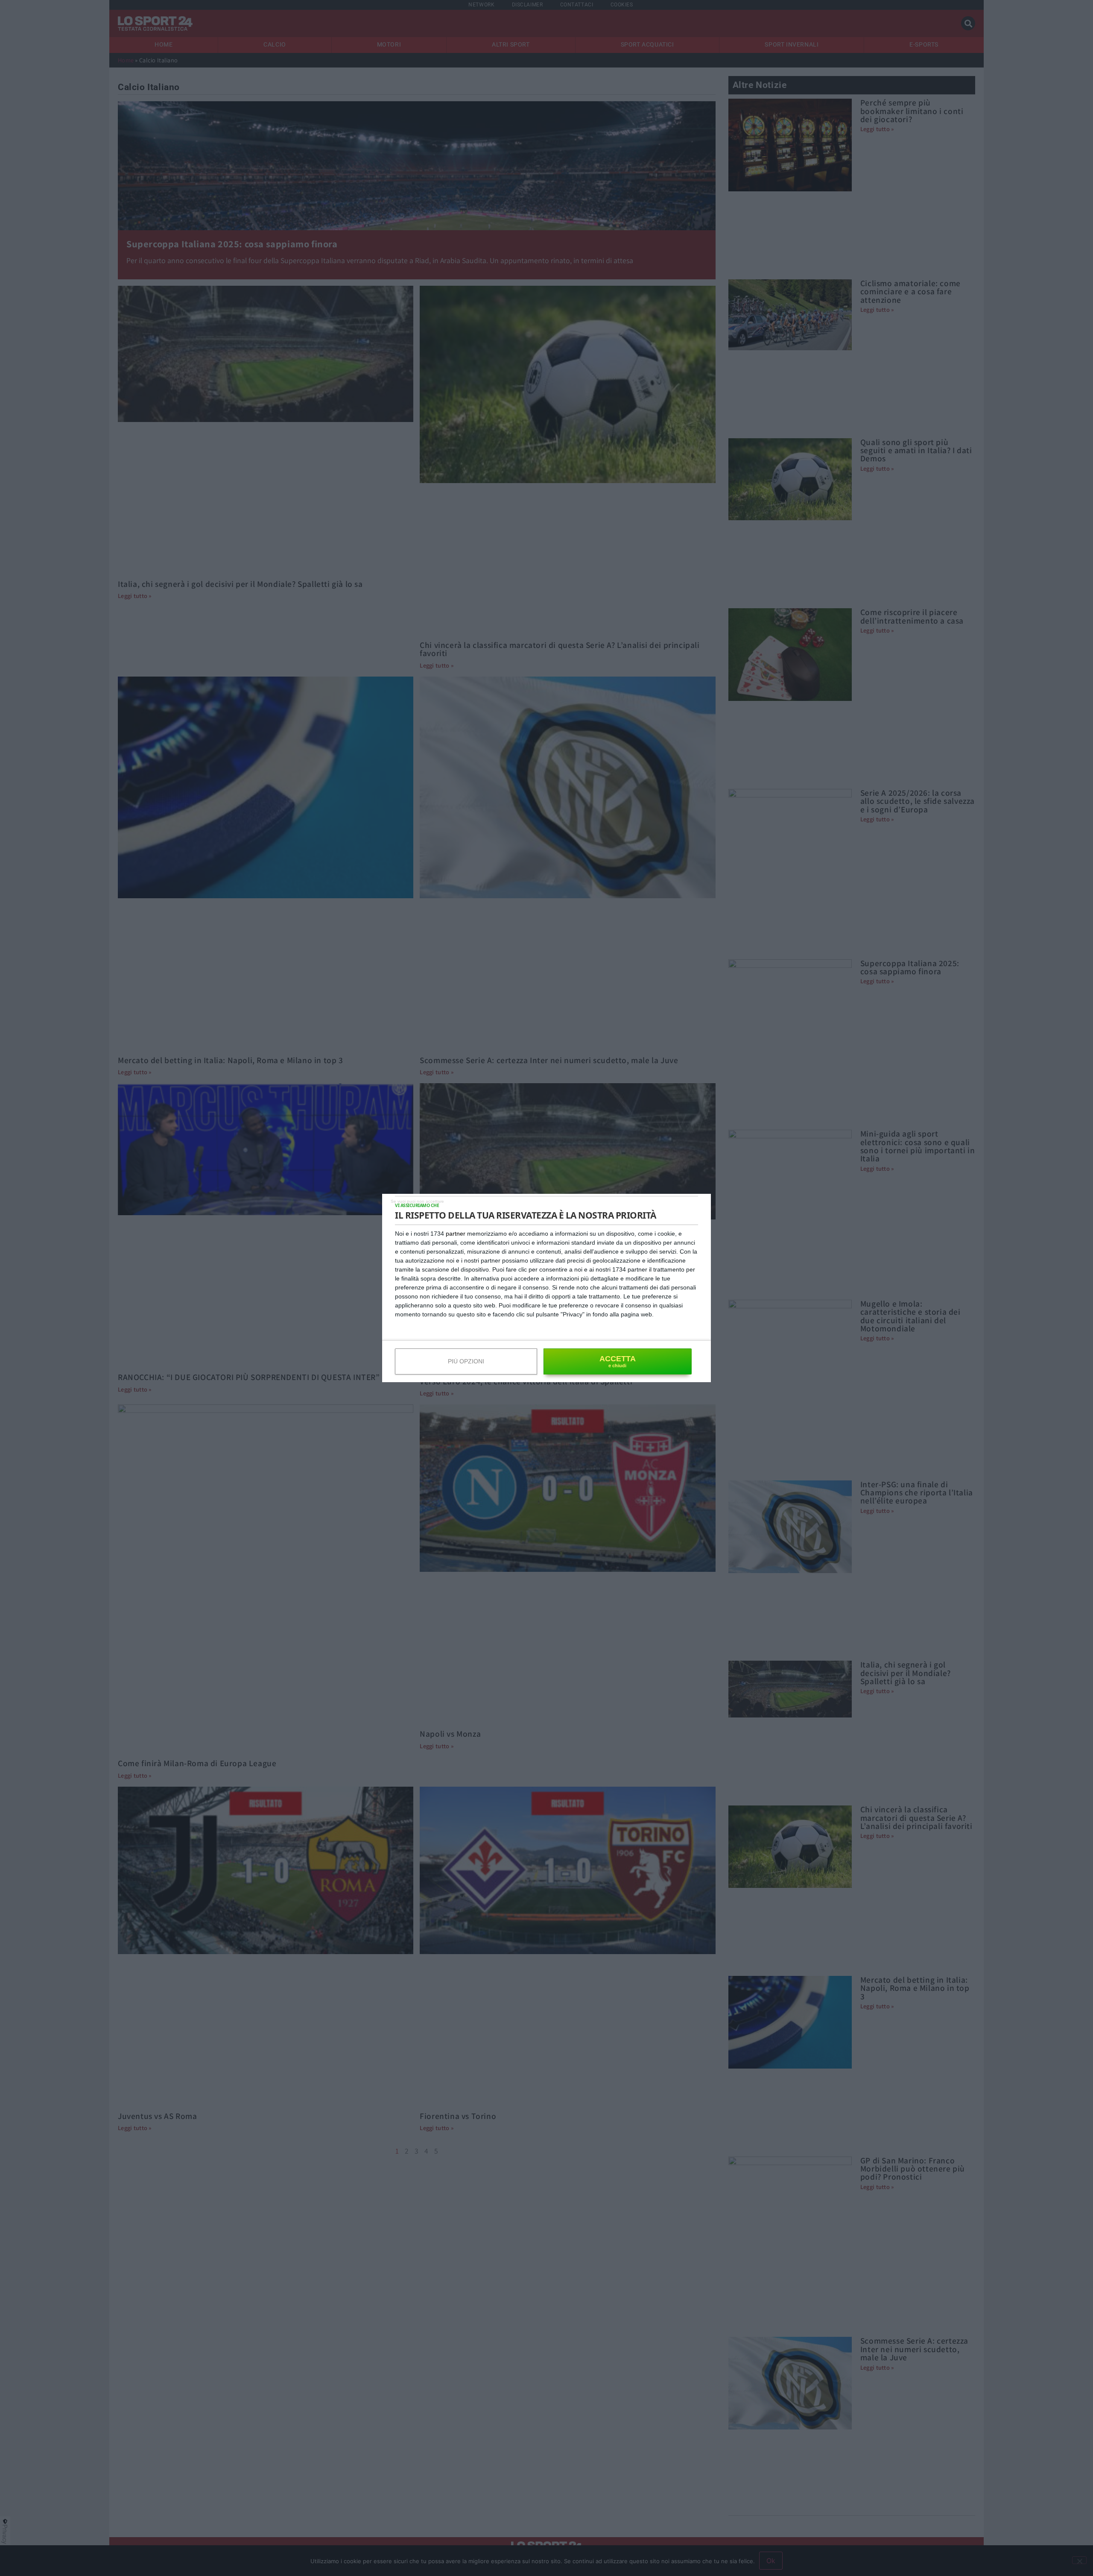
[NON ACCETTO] (417, 1201)
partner (456, 1234)
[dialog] (546, 1288)
